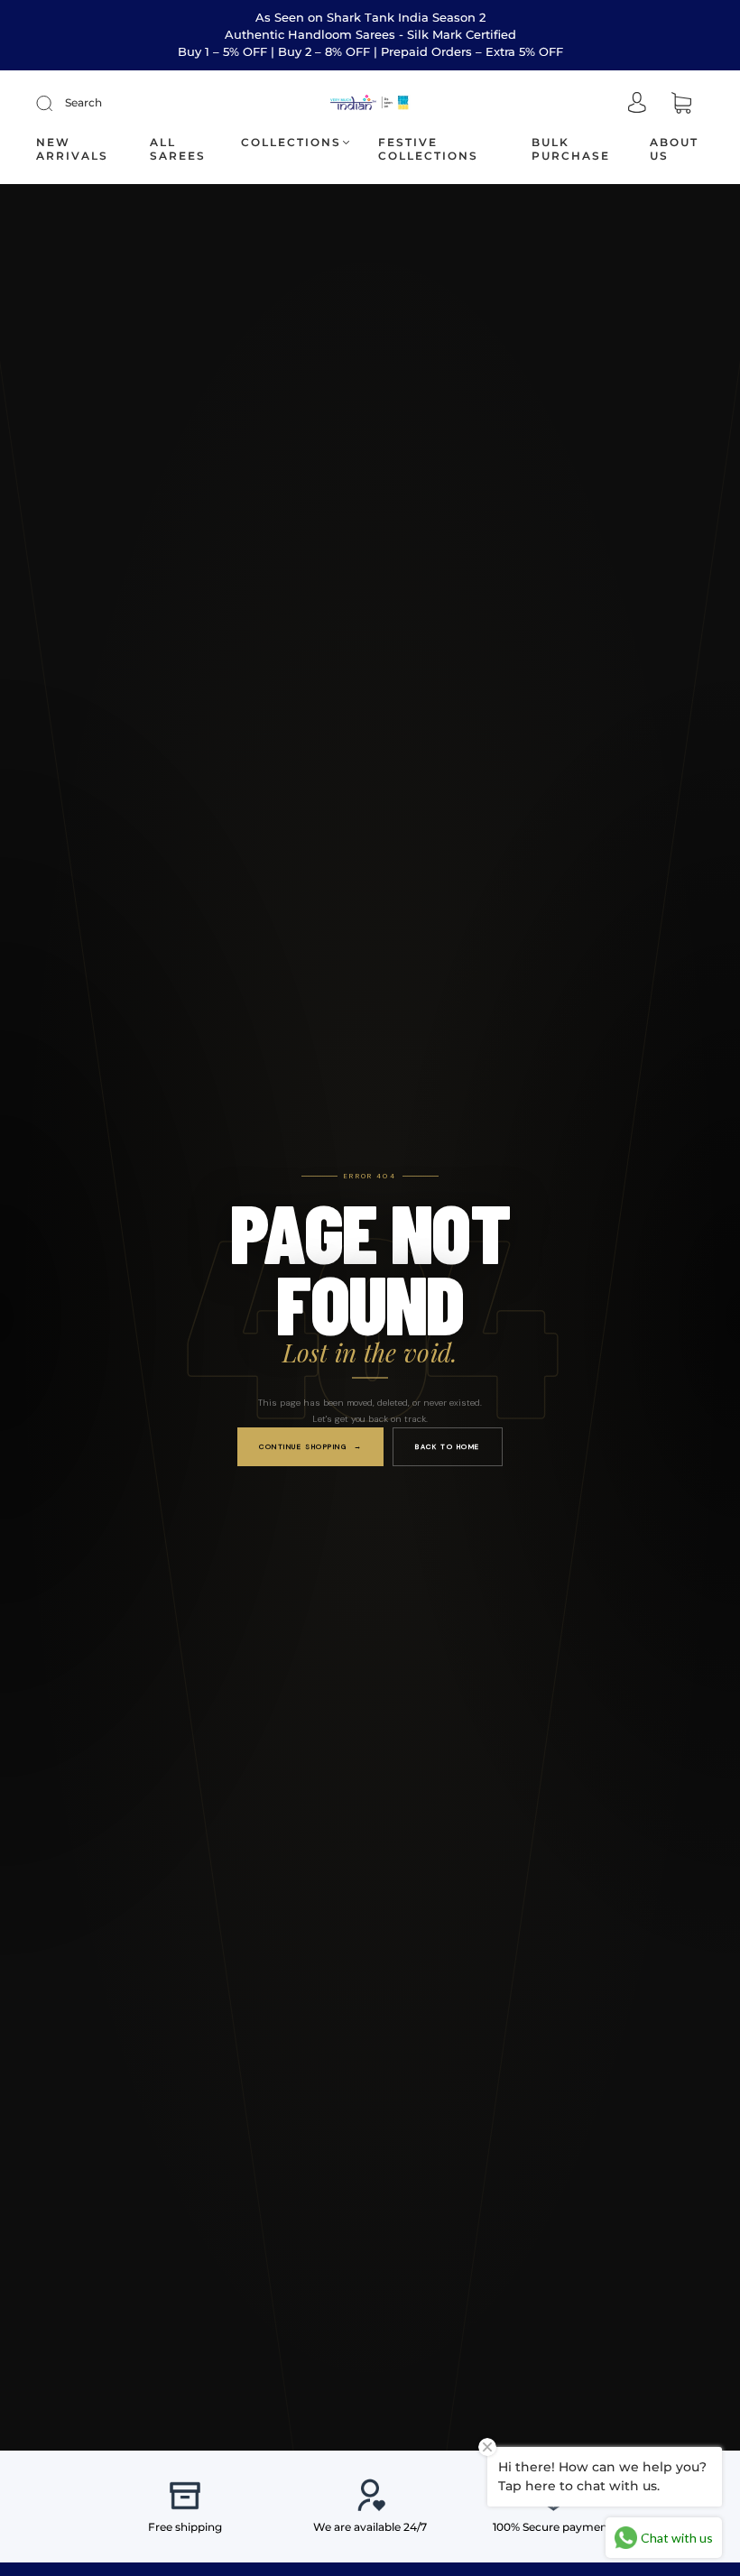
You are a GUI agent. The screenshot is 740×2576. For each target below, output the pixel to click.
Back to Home (448, 1446)
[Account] (637, 104)
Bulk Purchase (571, 149)
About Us (674, 149)
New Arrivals (72, 149)
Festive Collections (428, 149)
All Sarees (178, 149)
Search (83, 102)
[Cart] (681, 104)
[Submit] (56, 103)
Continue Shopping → (310, 1446)
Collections (291, 142)
